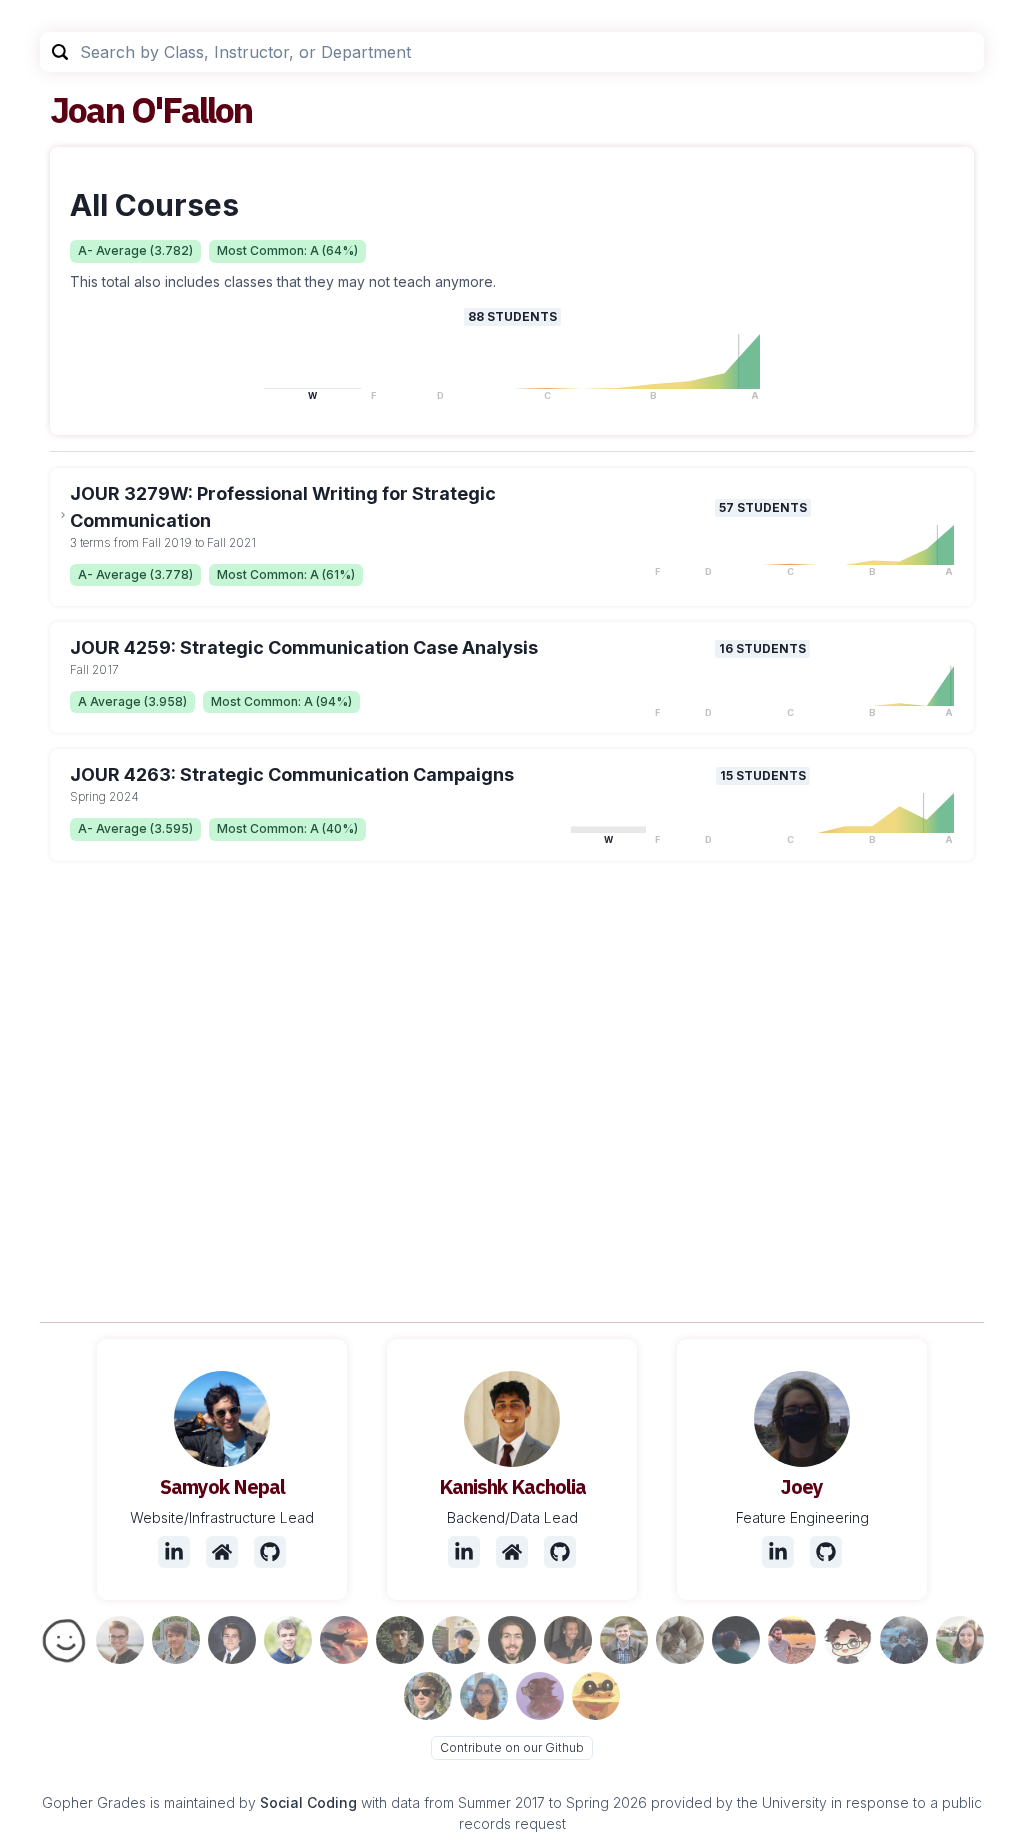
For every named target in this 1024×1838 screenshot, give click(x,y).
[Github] (270, 1552)
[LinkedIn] (174, 1552)
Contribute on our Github (512, 1747)
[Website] (222, 1552)
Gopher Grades (94, 1802)
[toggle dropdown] (63, 515)
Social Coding (308, 1802)
